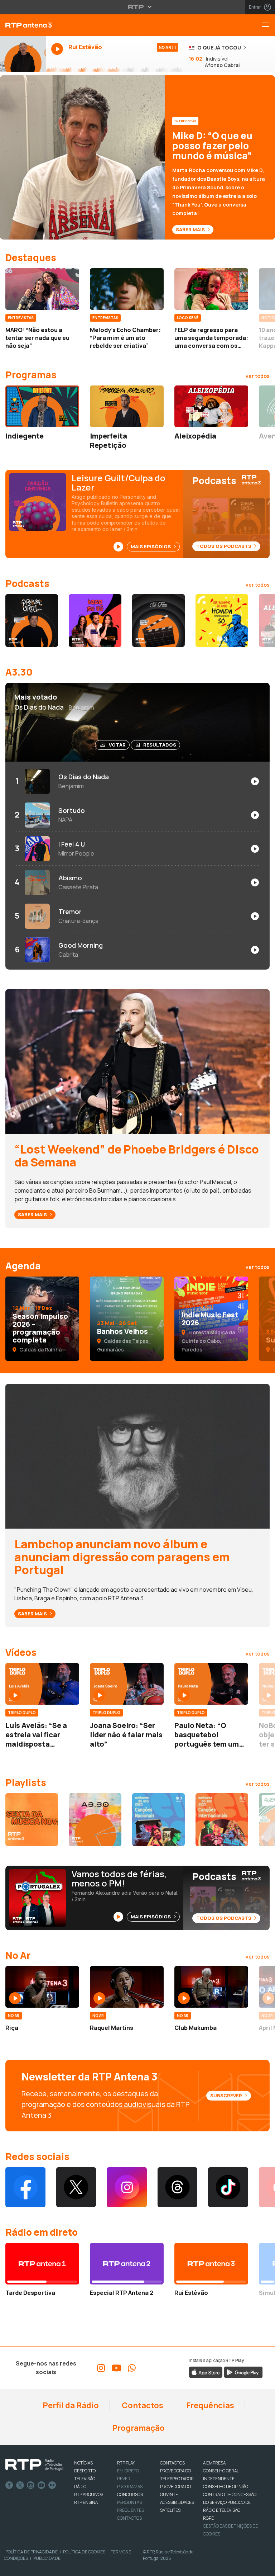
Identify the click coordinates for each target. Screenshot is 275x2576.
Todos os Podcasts (224, 546)
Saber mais (33, 1214)
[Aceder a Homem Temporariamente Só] (222, 621)
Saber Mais (191, 229)
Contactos (142, 2405)
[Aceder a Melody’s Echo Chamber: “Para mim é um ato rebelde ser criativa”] (127, 289)
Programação (138, 2428)
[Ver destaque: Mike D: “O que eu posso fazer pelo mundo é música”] (137, 157)
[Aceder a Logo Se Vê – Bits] (95, 621)
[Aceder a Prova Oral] (32, 621)
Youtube (42, 2485)
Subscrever (227, 2096)
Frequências (209, 2405)
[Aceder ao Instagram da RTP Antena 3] (127, 2187)
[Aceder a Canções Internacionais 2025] (222, 1820)
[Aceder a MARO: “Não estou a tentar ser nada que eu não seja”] (42, 289)
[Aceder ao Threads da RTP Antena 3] (178, 2187)
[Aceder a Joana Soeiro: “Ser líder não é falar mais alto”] (127, 1684)
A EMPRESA (214, 2463)
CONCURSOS (130, 2494)
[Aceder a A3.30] (95, 1820)
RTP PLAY (126, 2463)
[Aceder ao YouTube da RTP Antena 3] (116, 2368)
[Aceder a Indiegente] (42, 406)
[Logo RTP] (34, 2465)
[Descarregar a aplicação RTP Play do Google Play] (243, 2372)
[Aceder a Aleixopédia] (211, 406)
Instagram (31, 2485)
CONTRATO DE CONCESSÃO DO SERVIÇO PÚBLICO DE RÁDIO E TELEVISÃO (230, 2502)
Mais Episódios (151, 546)
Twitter (20, 2485)
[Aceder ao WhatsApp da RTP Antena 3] (132, 2368)
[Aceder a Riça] (42, 1987)
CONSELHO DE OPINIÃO (226, 2487)
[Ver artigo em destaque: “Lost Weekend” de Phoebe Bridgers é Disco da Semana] (137, 1061)
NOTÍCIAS (83, 2463)
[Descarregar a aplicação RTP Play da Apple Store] (206, 2372)
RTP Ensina (86, 2502)
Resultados (160, 745)
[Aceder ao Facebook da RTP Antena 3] (25, 2187)
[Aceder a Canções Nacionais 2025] (158, 1820)
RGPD (209, 2518)
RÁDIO (80, 2487)
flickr (52, 2485)
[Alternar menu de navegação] (268, 25)
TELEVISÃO (85, 2479)
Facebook (9, 2485)
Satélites (170, 2510)
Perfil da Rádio (70, 2405)
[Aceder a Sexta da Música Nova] (32, 1820)
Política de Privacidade (32, 2552)
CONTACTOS (172, 2463)
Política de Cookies (84, 2552)
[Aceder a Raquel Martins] (127, 1987)
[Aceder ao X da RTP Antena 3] (76, 2187)
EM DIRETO (128, 2471)
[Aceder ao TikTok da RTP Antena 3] (228, 2187)
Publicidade (47, 2558)
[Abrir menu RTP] (138, 7)
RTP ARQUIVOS (89, 2494)
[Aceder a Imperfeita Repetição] (127, 406)
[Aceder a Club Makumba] (211, 1987)
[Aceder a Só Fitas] (158, 621)
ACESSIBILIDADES (177, 2502)
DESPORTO (85, 2471)
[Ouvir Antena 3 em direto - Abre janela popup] (23, 54)
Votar (117, 745)
